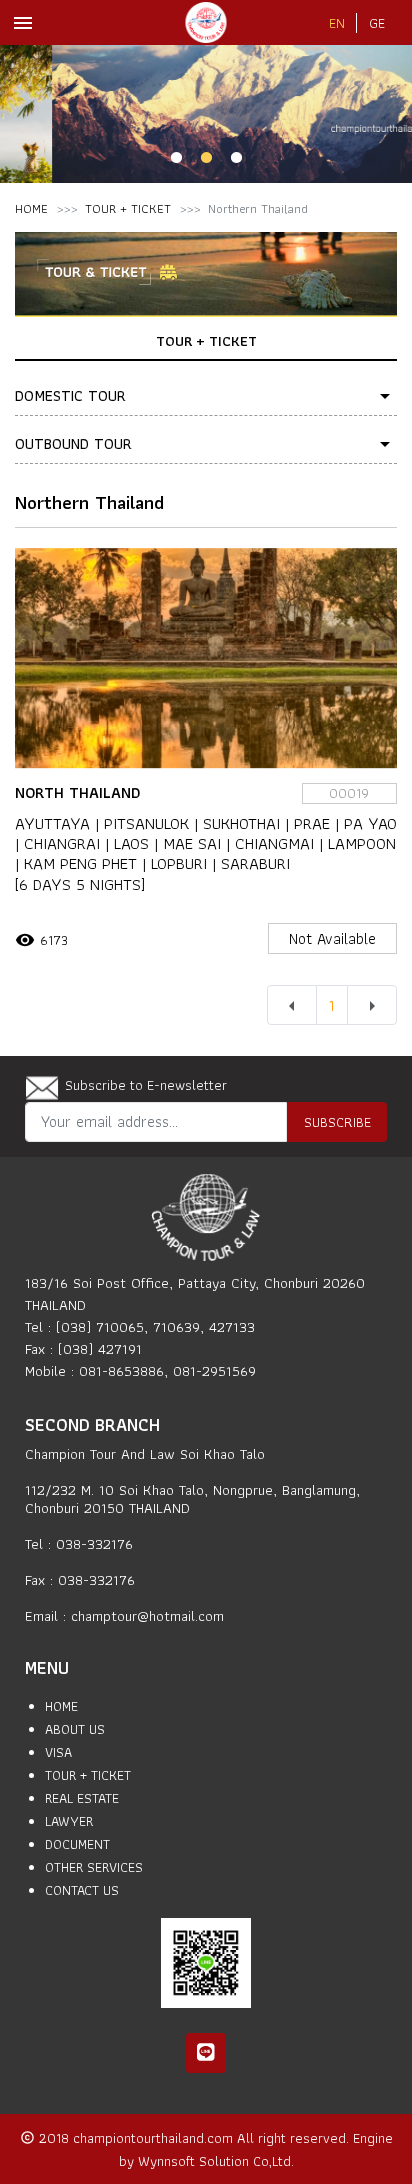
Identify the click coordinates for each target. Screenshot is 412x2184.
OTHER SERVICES (94, 1867)
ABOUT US (75, 1729)
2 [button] (206, 158)
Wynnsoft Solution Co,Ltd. (216, 2160)
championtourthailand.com (155, 2137)
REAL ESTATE (82, 1798)
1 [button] (176, 158)
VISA (58, 1752)
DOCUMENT (77, 1844)
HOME (31, 208)
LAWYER (69, 1821)
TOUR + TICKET (128, 208)
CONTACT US (82, 1890)
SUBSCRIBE (337, 1121)
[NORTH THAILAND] (206, 658)
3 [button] (236, 158)
